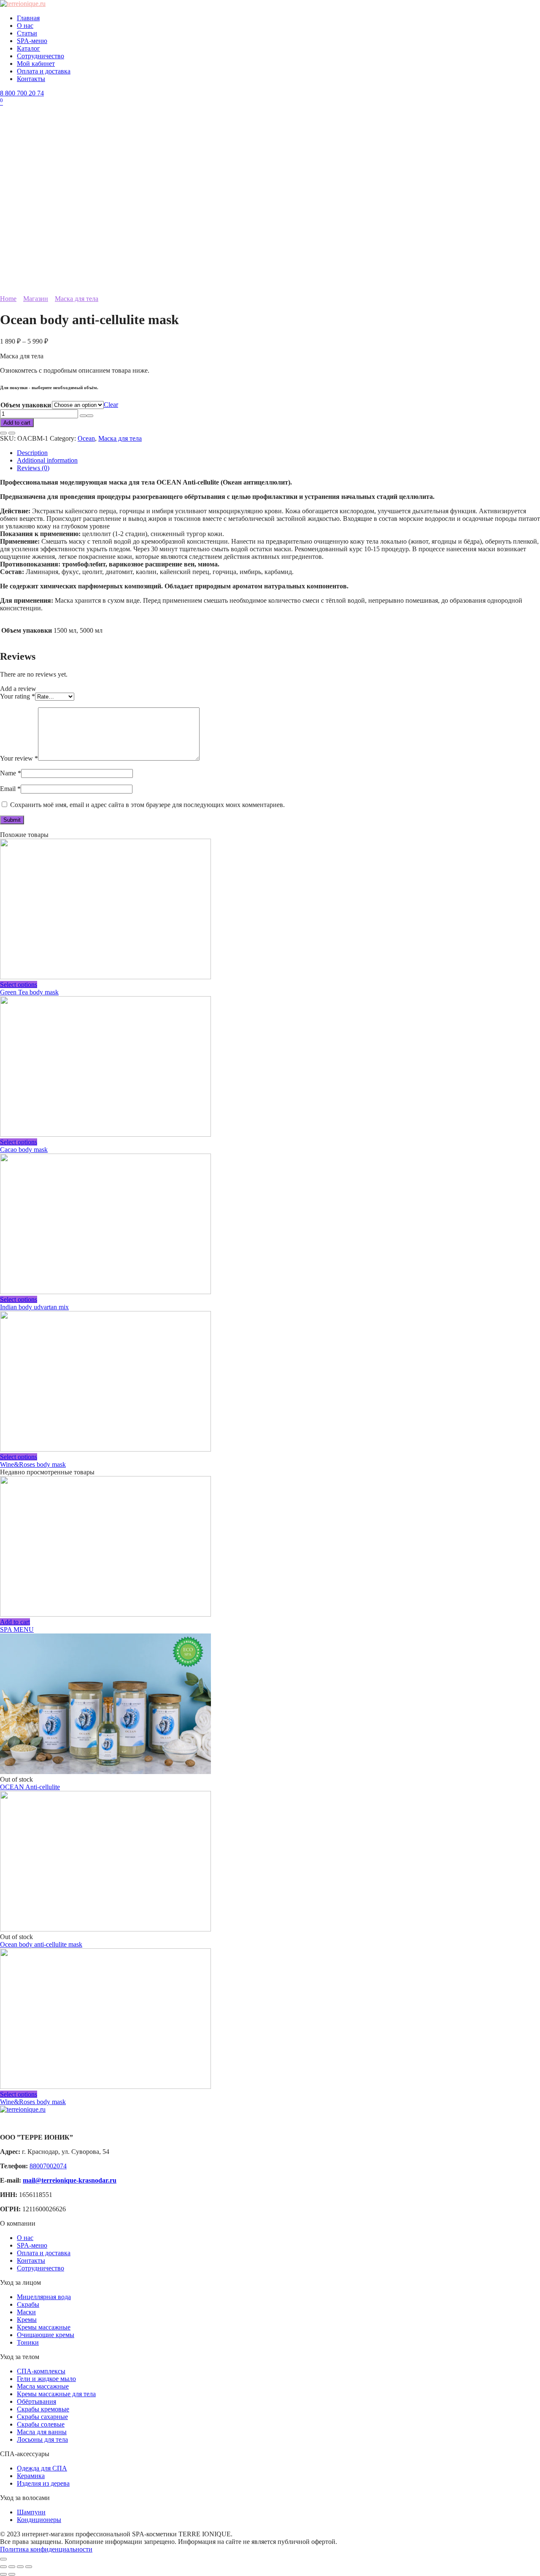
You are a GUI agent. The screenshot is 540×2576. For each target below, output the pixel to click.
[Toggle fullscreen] (20, 2567)
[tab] (278, 453)
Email (10, 789)
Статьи (27, 33)
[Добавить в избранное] (3, 433)
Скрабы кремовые (43, 2409)
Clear (111, 405)
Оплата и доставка (44, 71)
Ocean (86, 438)
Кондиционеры (39, 2520)
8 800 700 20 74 (22, 93)
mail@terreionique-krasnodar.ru (70, 2180)
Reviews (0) (33, 468)
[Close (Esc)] (3, 2567)
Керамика (31, 2476)
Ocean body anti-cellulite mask (41, 1944)
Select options (19, 985)
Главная (28, 18)
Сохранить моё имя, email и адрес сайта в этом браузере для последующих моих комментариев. (147, 805)
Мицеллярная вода (44, 2297)
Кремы (27, 2320)
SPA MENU (17, 1629)
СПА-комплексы (41, 2371)
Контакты (31, 79)
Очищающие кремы (46, 2335)
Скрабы (28, 2304)
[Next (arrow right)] (12, 2574)
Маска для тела (77, 299)
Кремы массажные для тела (56, 2394)
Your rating (18, 696)
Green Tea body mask (29, 992)
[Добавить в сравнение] (12, 433)
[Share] (12, 2567)
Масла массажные (43, 2386)
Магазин (36, 299)
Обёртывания (36, 2401)
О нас (25, 26)
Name (11, 773)
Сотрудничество (40, 56)
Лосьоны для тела (42, 2439)
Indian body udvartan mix (34, 1307)
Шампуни (31, 2512)
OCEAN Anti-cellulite (30, 1787)
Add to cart (17, 423)
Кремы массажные (44, 2327)
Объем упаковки (26, 405)
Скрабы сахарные (42, 2417)
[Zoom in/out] (29, 2567)
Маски (26, 2312)
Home (8, 299)
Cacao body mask (24, 1150)
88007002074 (48, 2166)
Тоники (28, 2342)
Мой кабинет (36, 64)
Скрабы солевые (41, 2424)
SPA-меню (32, 41)
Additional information (47, 460)
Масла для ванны (42, 2432)
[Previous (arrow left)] (3, 2574)
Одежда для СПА (42, 2468)
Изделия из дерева (43, 2483)
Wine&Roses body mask (33, 1464)
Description (32, 453)
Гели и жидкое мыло (46, 2379)
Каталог (28, 48)
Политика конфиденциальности (46, 2549)
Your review (19, 758)
